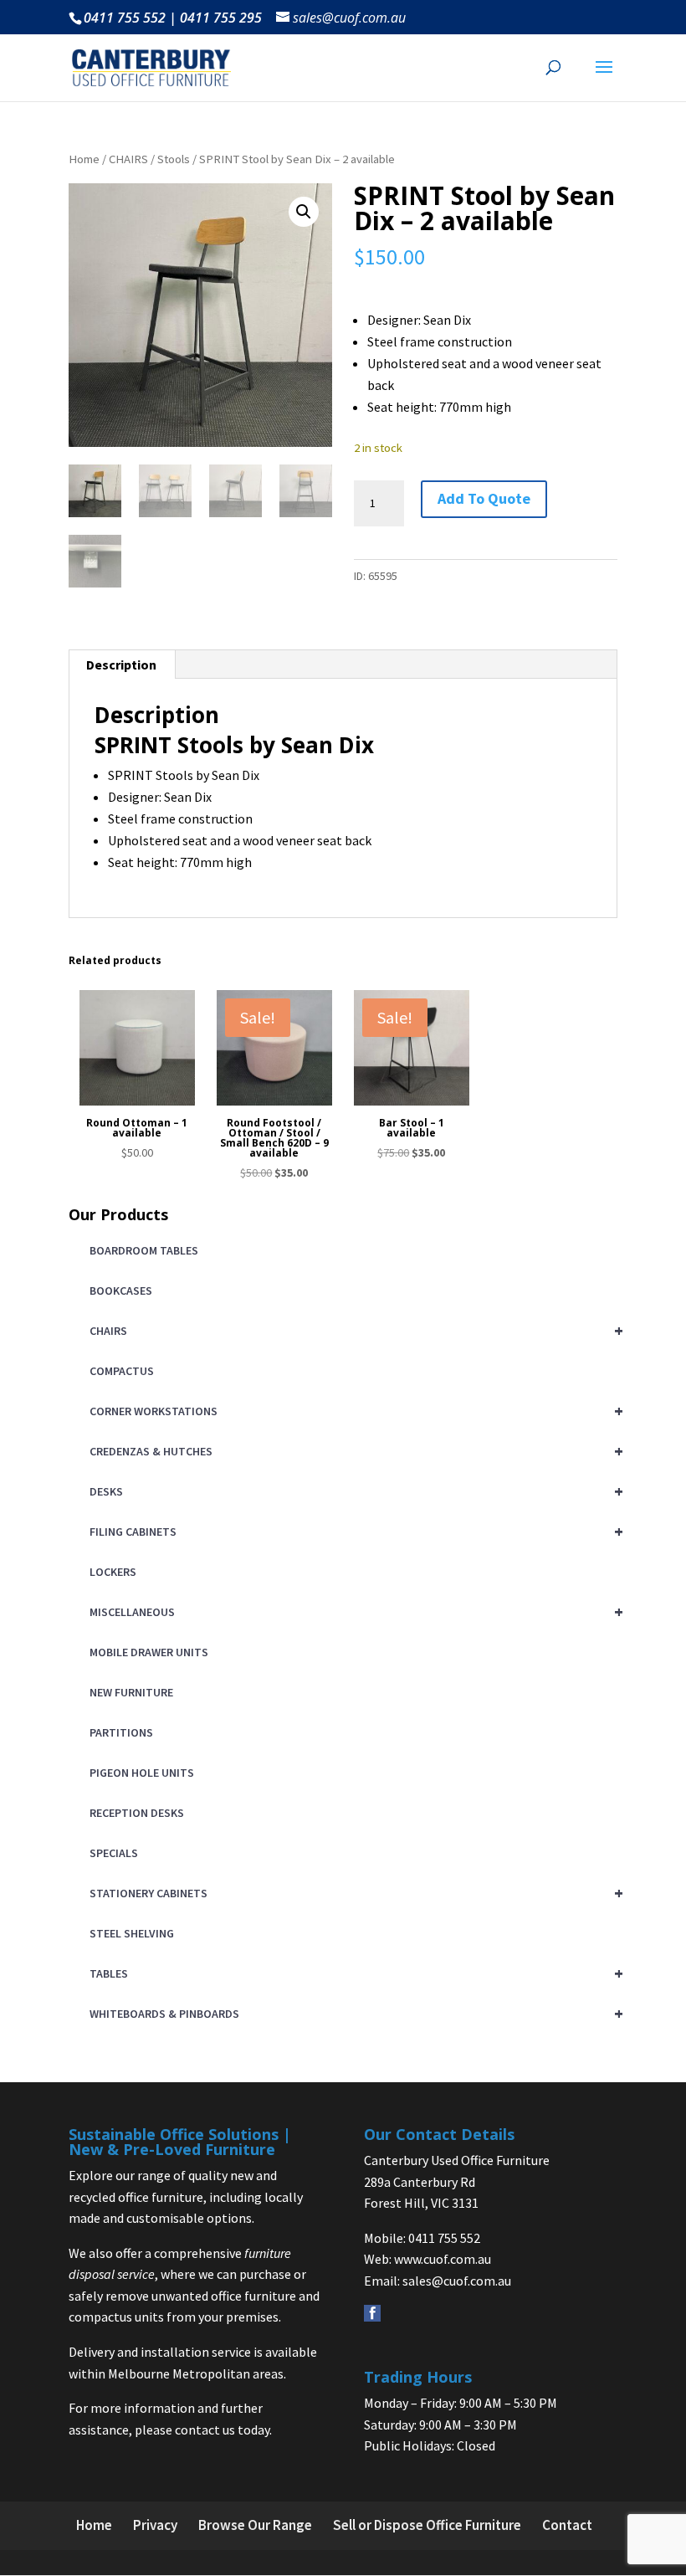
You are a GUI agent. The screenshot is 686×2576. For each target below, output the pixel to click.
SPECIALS (114, 1853)
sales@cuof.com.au (457, 2281)
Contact (567, 2525)
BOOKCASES (121, 1291)
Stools (174, 159)
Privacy (155, 2525)
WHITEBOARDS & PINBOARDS (353, 2013)
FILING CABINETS (353, 1531)
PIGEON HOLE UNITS (142, 1773)
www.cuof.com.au (443, 2259)
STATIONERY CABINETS (353, 1893)
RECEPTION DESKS (137, 1813)
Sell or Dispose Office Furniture (427, 2525)
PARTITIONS (121, 1732)
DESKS (353, 1491)
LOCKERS (113, 1572)
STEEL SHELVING (132, 1933)
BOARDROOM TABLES (144, 1250)
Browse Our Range (255, 2525)
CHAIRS (128, 159)
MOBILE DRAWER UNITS (149, 1652)
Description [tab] (121, 665)
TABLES (353, 1973)
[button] (304, 212)
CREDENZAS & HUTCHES (353, 1451)
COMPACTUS (122, 1371)
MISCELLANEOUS (353, 1611)
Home (84, 159)
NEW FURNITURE (131, 1692)
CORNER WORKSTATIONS (353, 1411)
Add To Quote (484, 498)
